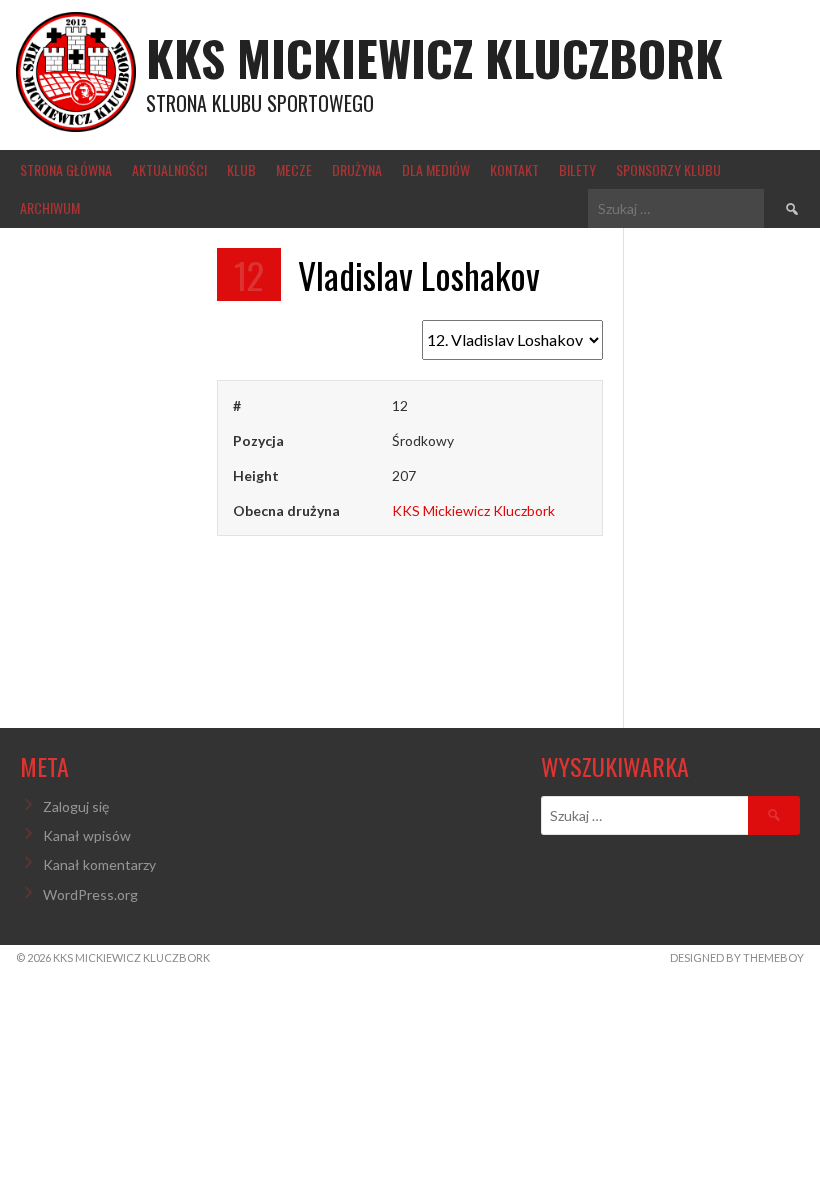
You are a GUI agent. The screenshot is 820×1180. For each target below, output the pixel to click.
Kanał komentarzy (99, 864)
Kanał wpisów (87, 835)
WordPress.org (90, 894)
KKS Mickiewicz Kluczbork (434, 57)
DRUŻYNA (357, 169)
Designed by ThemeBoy (737, 957)
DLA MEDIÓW (436, 169)
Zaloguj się (76, 806)
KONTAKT (514, 169)
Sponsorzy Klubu (668, 169)
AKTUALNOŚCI (169, 169)
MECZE (294, 169)
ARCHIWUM (50, 207)
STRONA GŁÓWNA (66, 169)
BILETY (577, 169)
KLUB (241, 169)
